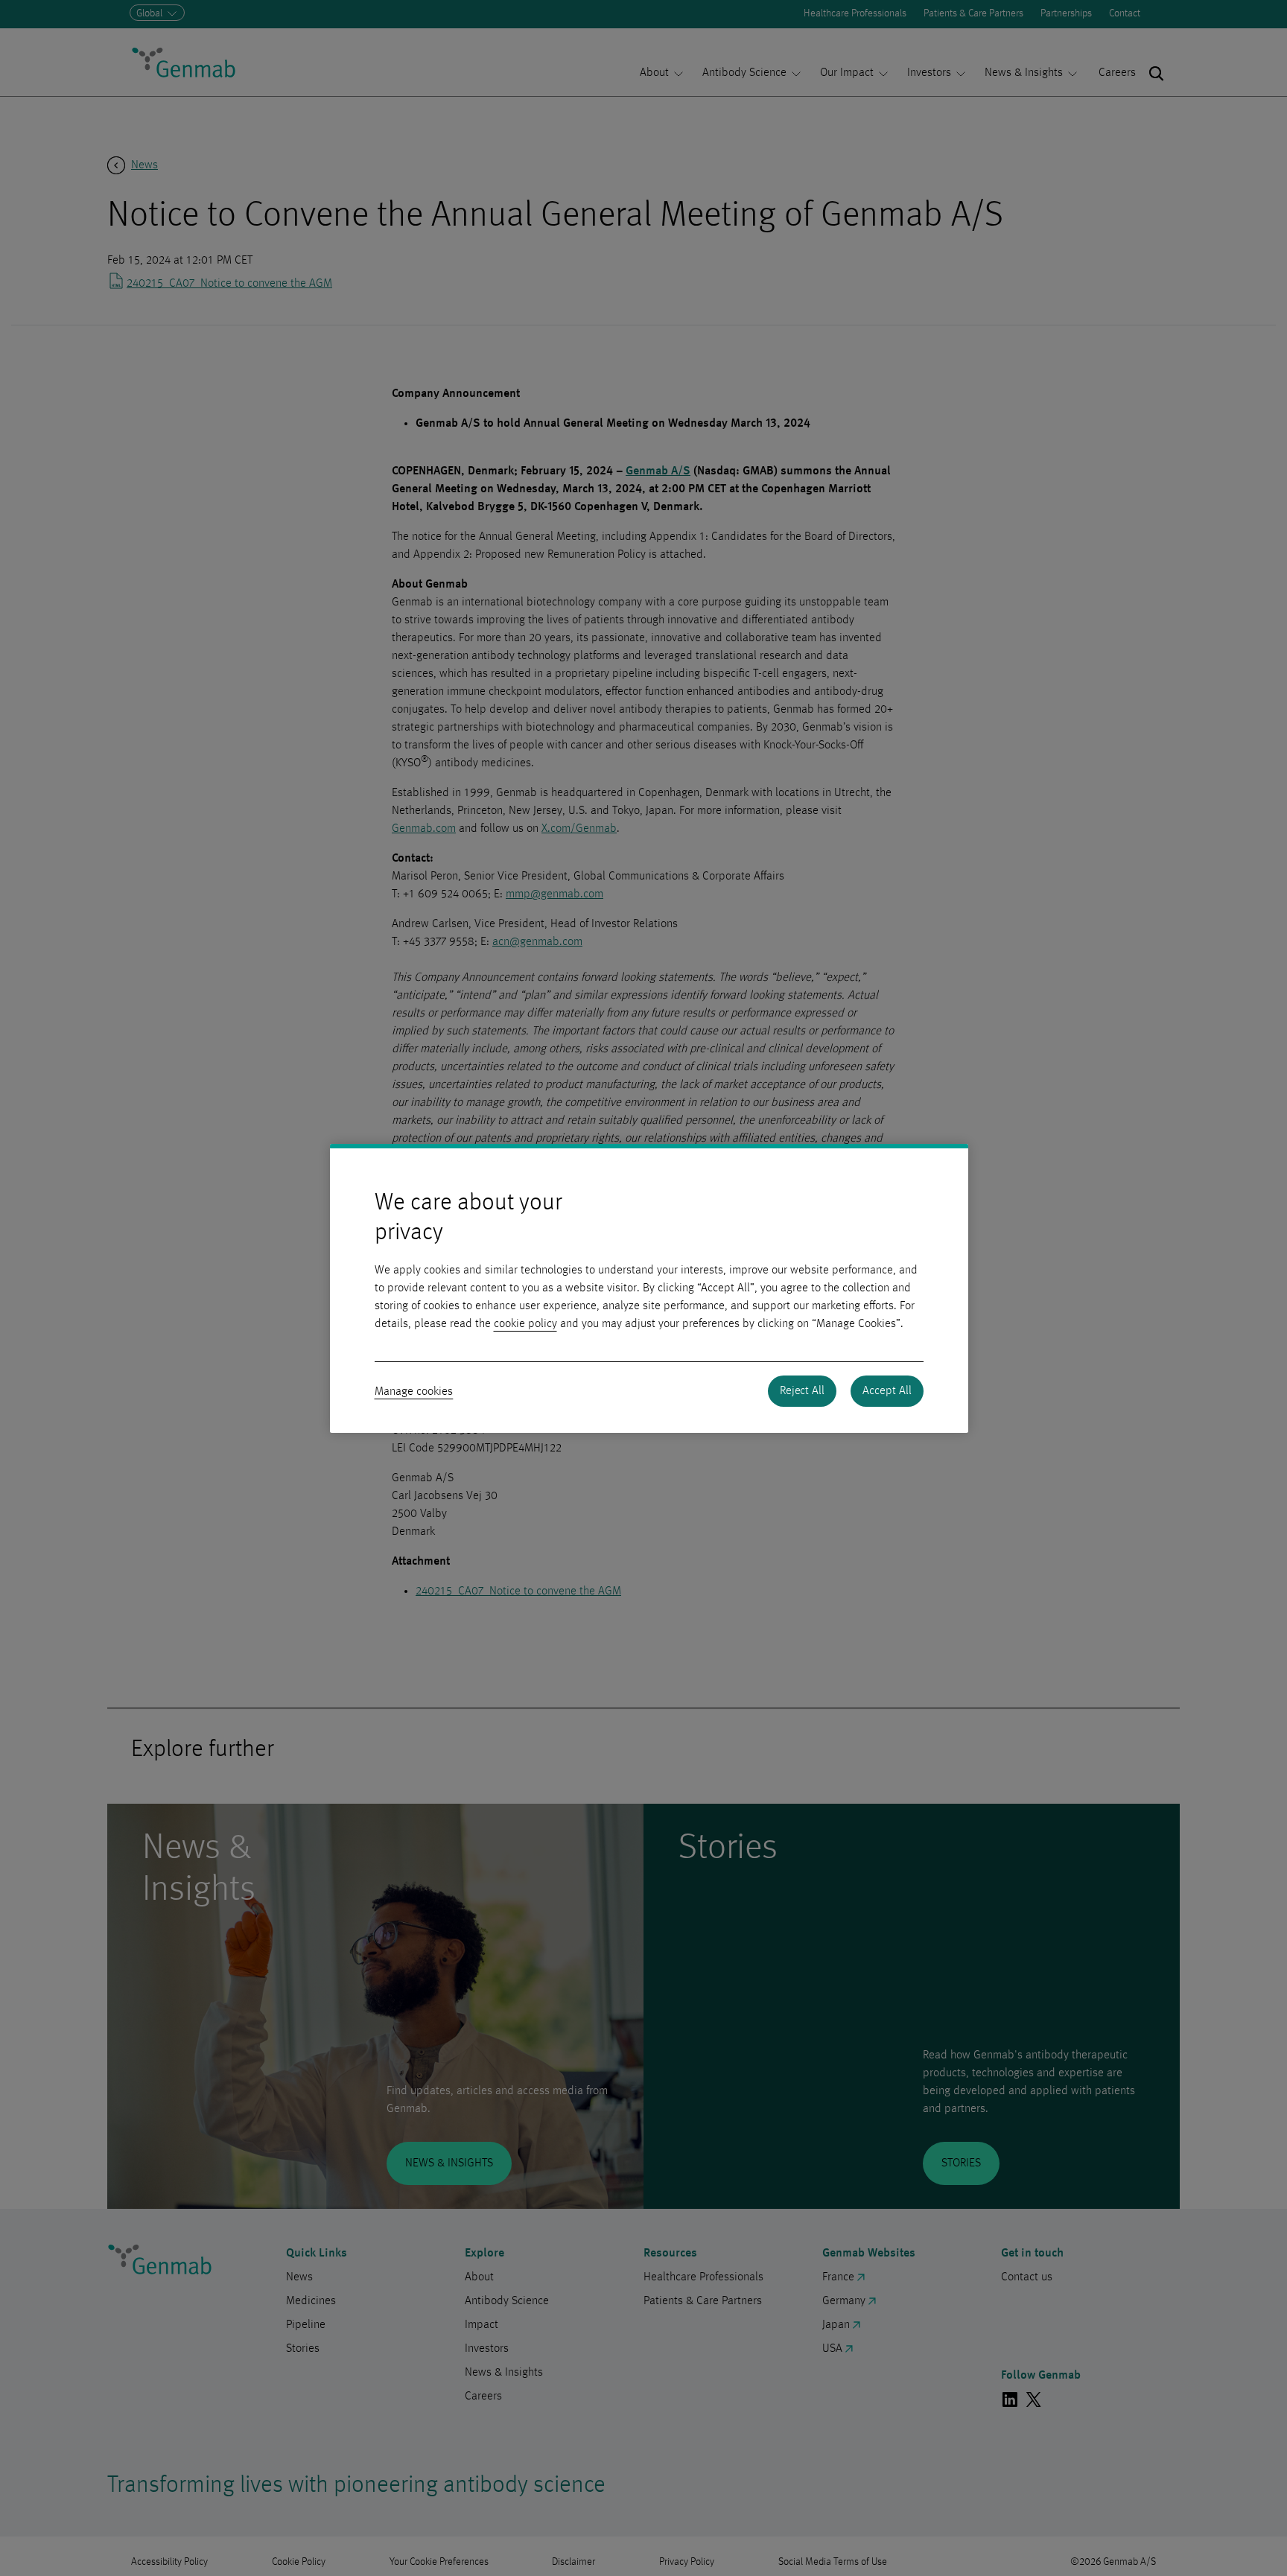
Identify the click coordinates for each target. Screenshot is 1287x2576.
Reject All (802, 1391)
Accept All (887, 1391)
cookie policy (525, 1324)
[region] (649, 1288)
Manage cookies (414, 1392)
